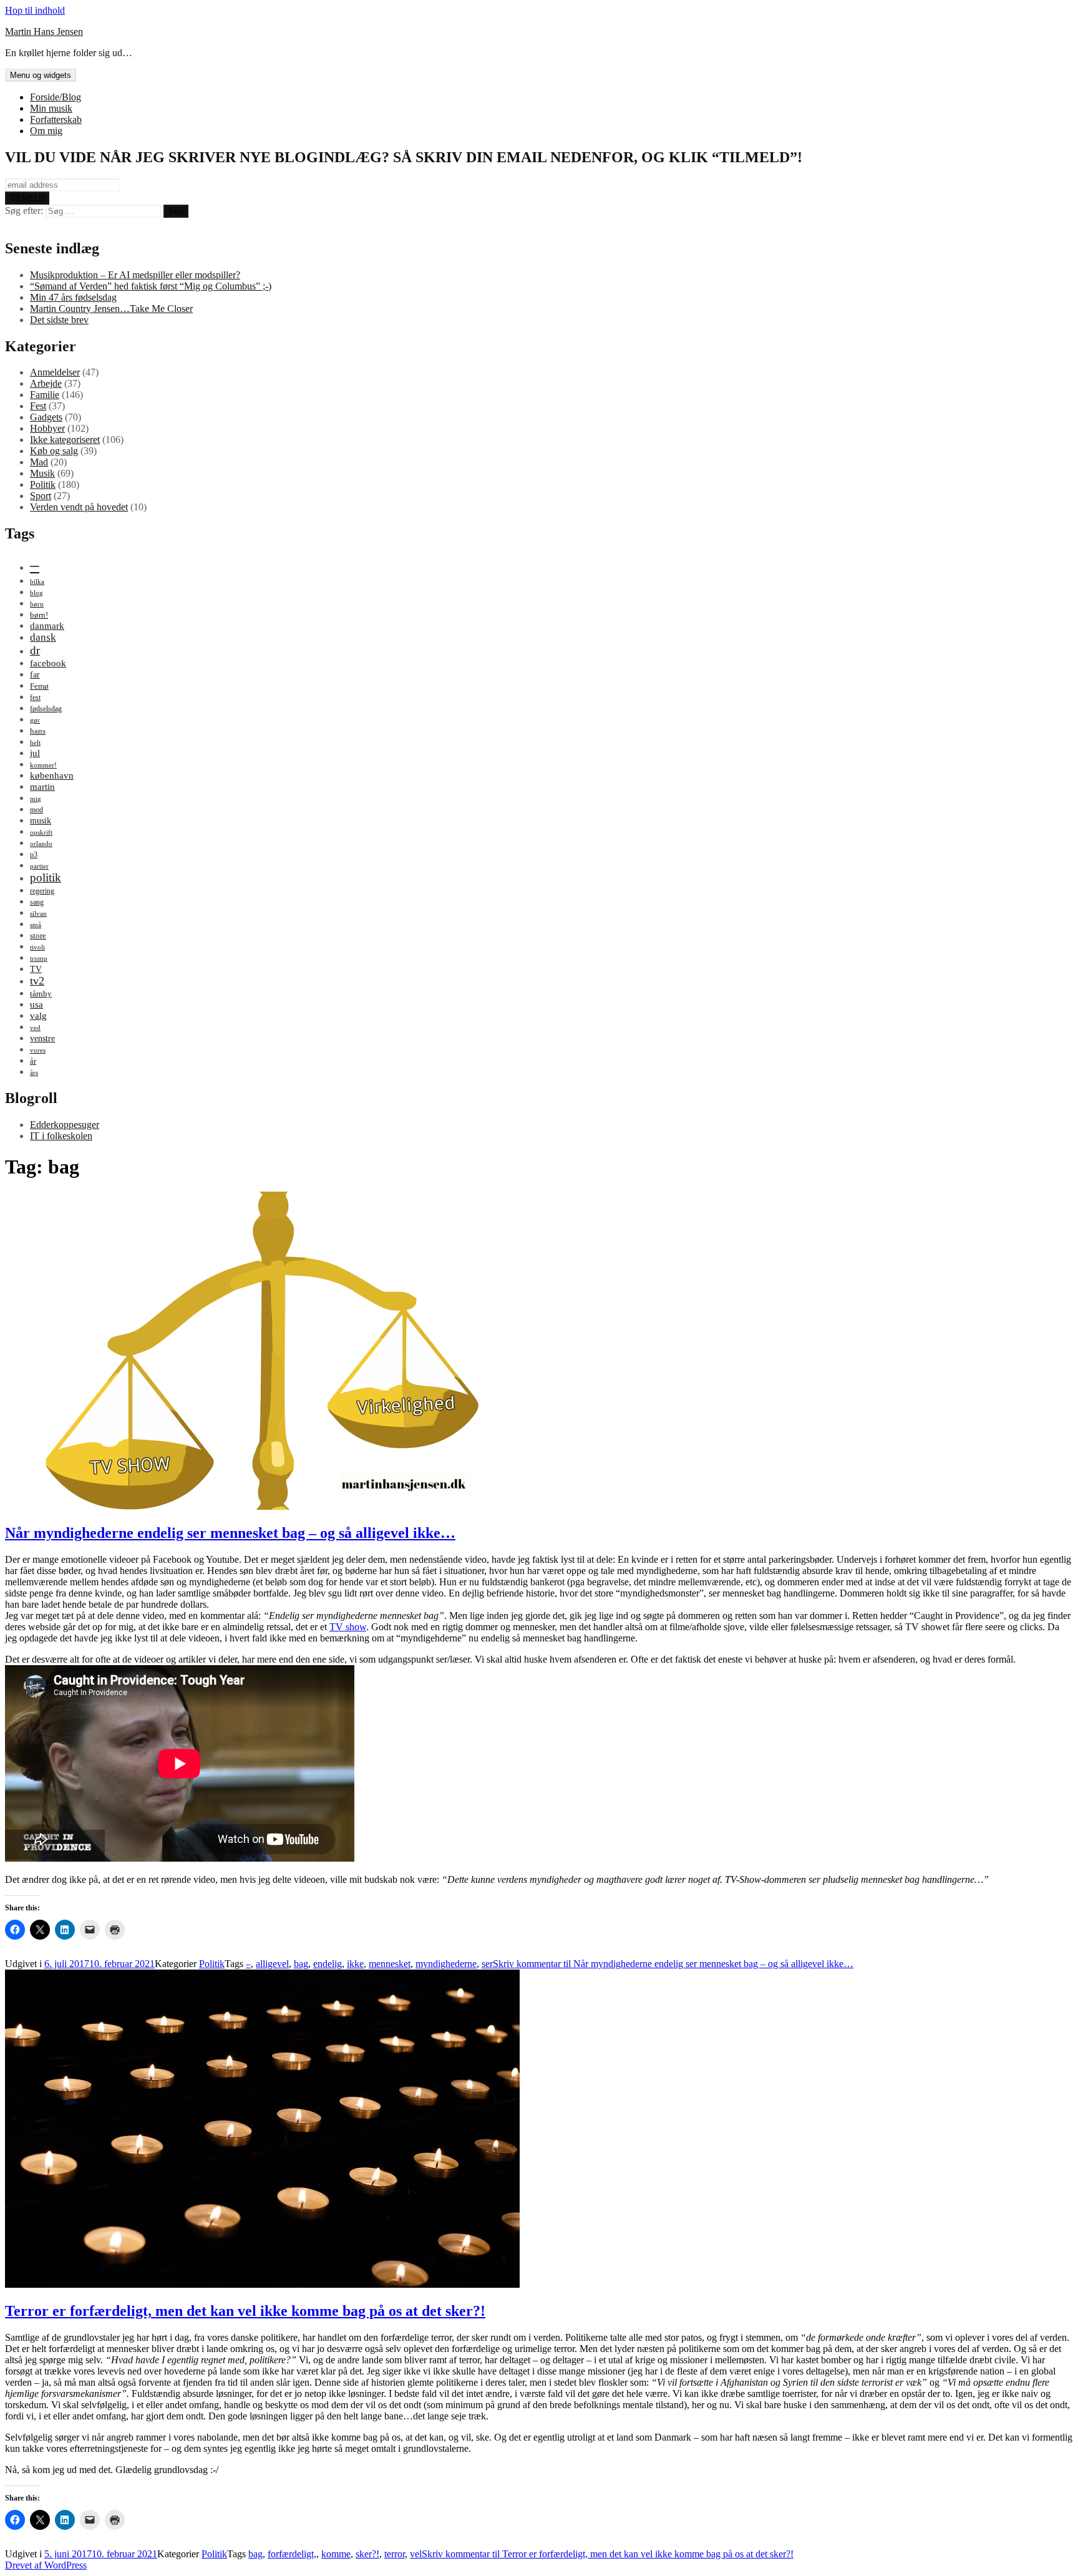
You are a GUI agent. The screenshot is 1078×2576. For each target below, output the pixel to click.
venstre (42, 1038)
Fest (38, 406)
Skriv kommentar (673, 1964)
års (34, 1073)
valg (38, 1015)
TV (36, 969)
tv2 (37, 981)
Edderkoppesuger (65, 1125)
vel (416, 2554)
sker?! (367, 2554)
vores (38, 1050)
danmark (47, 625)
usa (36, 1004)
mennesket (390, 1964)
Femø (39, 686)
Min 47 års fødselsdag (73, 297)
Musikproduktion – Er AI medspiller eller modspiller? (135, 275)
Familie (45, 395)
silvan (38, 914)
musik (41, 820)
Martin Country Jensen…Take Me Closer (111, 309)
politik (46, 877)
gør (35, 720)
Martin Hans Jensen (44, 32)
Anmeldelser (55, 372)
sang (37, 902)
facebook (48, 663)
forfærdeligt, (292, 2554)
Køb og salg (54, 451)
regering (42, 891)
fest (35, 697)
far (35, 674)
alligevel (272, 1964)
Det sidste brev (59, 320)
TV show (348, 1627)
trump (39, 959)
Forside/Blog (56, 97)
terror (395, 2554)
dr (35, 650)
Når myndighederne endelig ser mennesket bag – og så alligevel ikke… (230, 1533)
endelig (328, 1964)
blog (36, 593)
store (38, 936)
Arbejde (46, 383)
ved (35, 1028)
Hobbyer (47, 428)
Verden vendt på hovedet (79, 507)
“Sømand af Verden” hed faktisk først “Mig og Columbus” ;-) (151, 286)
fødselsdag (46, 709)
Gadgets (46, 417)
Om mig (46, 131)
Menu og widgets (41, 75)
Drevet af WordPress (46, 2565)
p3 (34, 855)
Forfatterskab (56, 119)
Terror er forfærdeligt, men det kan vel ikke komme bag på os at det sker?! (245, 2311)
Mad (39, 462)
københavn (52, 775)
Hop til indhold (35, 10)
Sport (41, 496)
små (36, 925)
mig (36, 799)
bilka (37, 582)
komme (336, 2554)
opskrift (41, 833)
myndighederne (446, 1964)
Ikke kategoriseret (65, 440)
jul (35, 753)
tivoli (37, 947)
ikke (355, 1964)
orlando (41, 844)
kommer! (43, 765)
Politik (43, 484)
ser (487, 1964)
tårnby (41, 994)
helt (35, 743)
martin (42, 786)
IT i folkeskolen (61, 1136)
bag (301, 1964)
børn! (39, 615)
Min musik (51, 108)
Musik (42, 473)
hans (38, 731)
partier (39, 866)
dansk (43, 637)
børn (37, 604)
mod (36, 810)
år (33, 1061)
